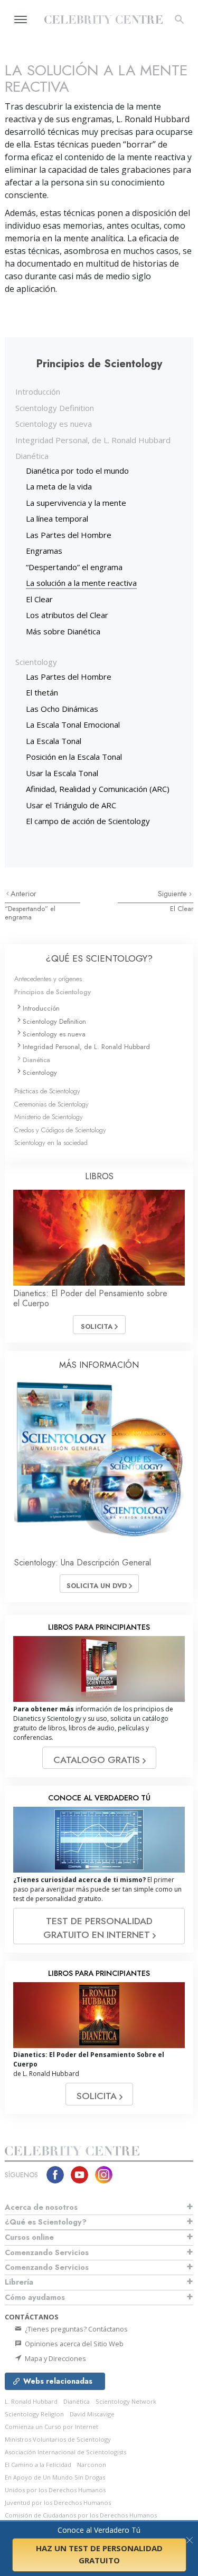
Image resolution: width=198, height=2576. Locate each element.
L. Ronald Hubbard (31, 2401)
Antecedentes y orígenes (48, 979)
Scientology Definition (55, 408)
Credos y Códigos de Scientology (60, 1130)
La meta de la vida (59, 486)
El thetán (42, 692)
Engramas (44, 551)
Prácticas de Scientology (47, 1091)
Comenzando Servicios (47, 2252)
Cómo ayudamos (35, 2297)
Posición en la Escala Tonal (74, 757)
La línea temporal (57, 518)
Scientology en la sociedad (51, 1143)
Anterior (23, 894)
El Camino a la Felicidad (38, 2465)
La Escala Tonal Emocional (73, 724)
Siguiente (173, 894)
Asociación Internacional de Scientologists (65, 2452)
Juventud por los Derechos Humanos (58, 2502)
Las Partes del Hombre (69, 535)
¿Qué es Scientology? (46, 2222)
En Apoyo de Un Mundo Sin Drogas (55, 2477)
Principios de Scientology (53, 992)
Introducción (38, 391)
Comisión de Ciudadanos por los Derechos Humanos (81, 2515)
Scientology (36, 662)
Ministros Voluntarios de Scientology (58, 2439)
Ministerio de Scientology (49, 1117)
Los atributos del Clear (67, 615)
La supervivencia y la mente (76, 503)
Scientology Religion (34, 2414)
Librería (19, 2282)
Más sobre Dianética (63, 631)
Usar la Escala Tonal (62, 773)
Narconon (92, 2465)
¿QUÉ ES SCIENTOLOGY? (99, 958)
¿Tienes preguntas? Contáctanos (76, 2329)
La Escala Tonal (54, 741)
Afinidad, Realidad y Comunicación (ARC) (98, 789)
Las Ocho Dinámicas (62, 709)
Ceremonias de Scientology (51, 1104)
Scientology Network (126, 2401)
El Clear (39, 599)
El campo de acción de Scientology (88, 821)
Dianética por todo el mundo (77, 471)
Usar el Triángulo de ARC (71, 805)
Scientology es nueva (54, 424)
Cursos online (29, 2237)
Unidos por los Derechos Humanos (55, 2490)
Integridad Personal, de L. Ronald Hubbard (93, 440)
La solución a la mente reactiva (81, 583)
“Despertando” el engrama (74, 567)
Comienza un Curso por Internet (51, 2427)
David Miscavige (92, 2414)
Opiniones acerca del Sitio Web (73, 2344)
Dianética (32, 456)
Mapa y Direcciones (55, 2358)
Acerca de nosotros (41, 2207)
